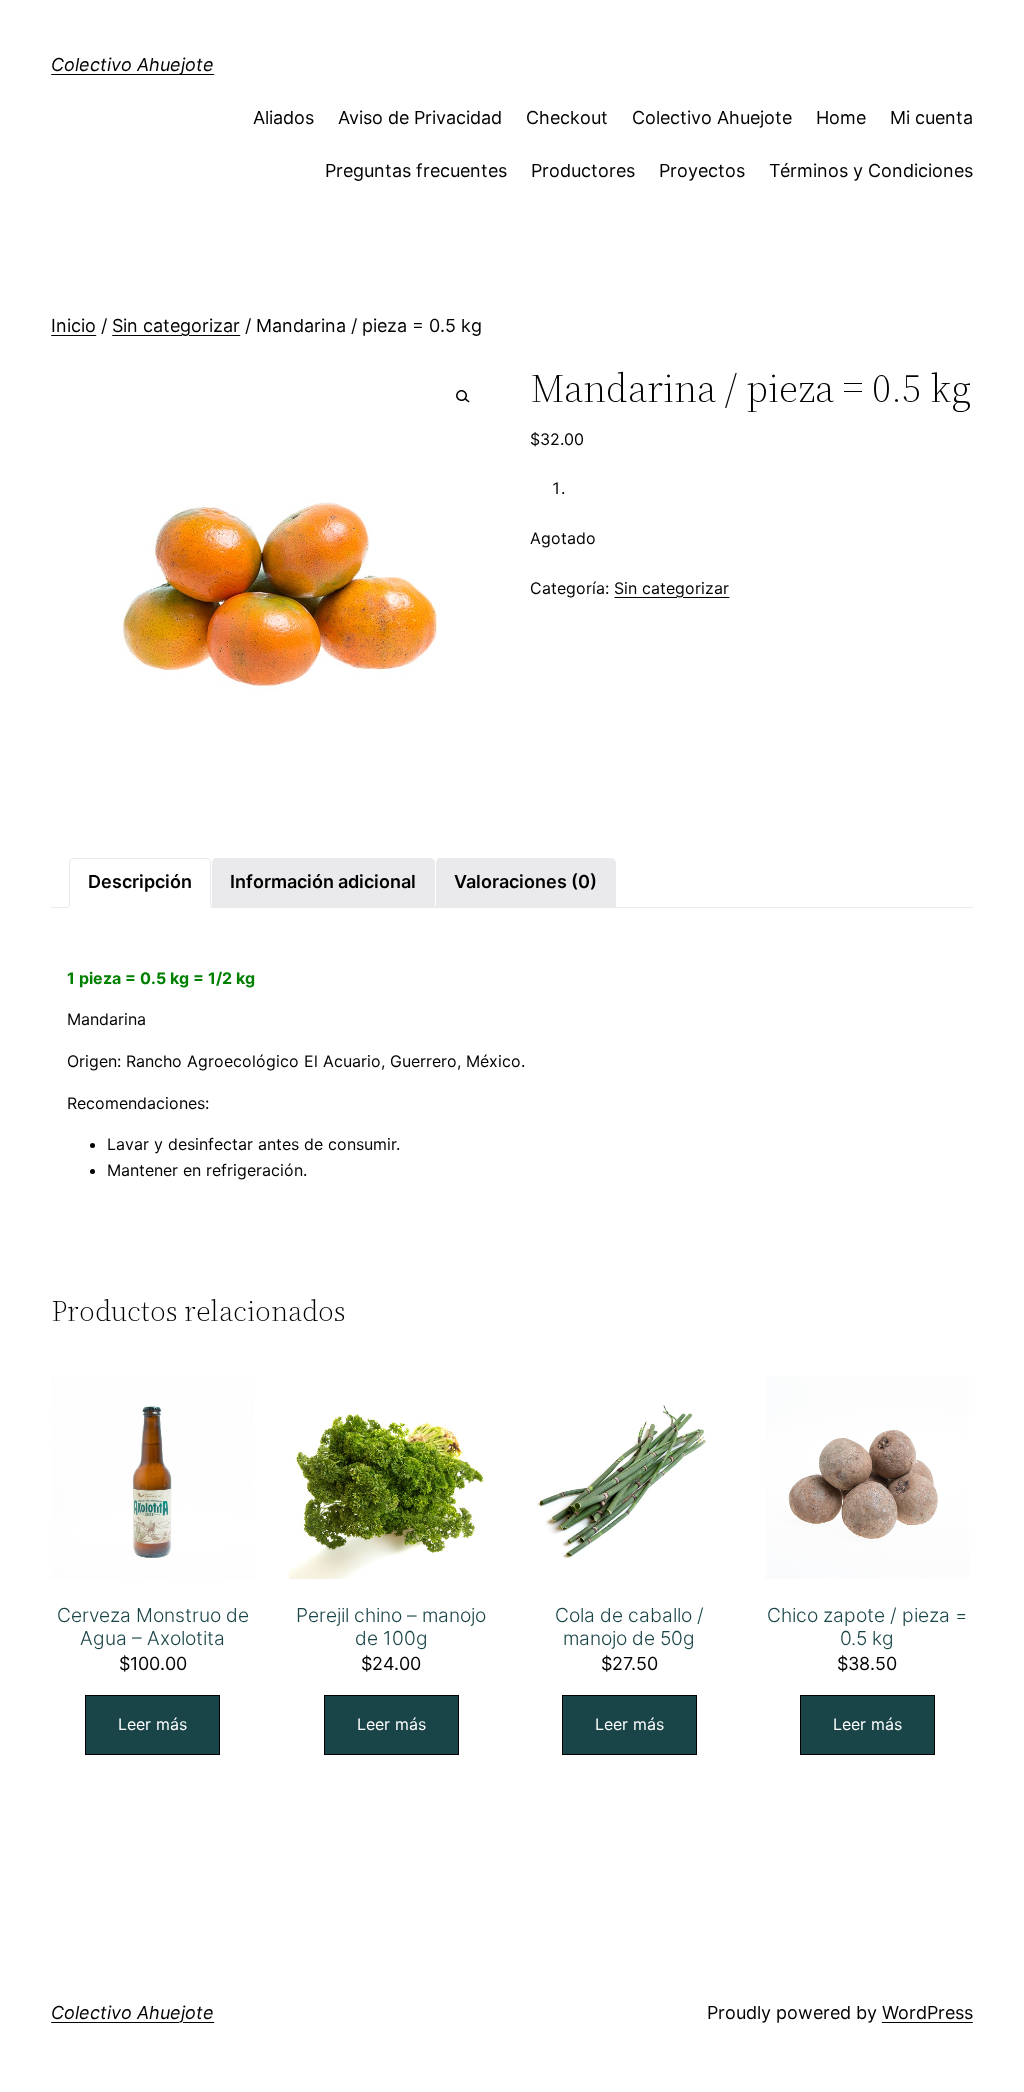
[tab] (140, 882)
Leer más (152, 1724)
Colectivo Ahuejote (132, 64)
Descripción (140, 881)
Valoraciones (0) (525, 881)
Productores (583, 170)
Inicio (73, 325)
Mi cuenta (931, 117)
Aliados (283, 117)
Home (841, 117)
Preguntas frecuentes (416, 170)
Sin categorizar (176, 325)
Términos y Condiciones (871, 170)
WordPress (927, 2012)
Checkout (567, 117)
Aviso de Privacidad (420, 117)
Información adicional (323, 881)
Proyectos (702, 170)
